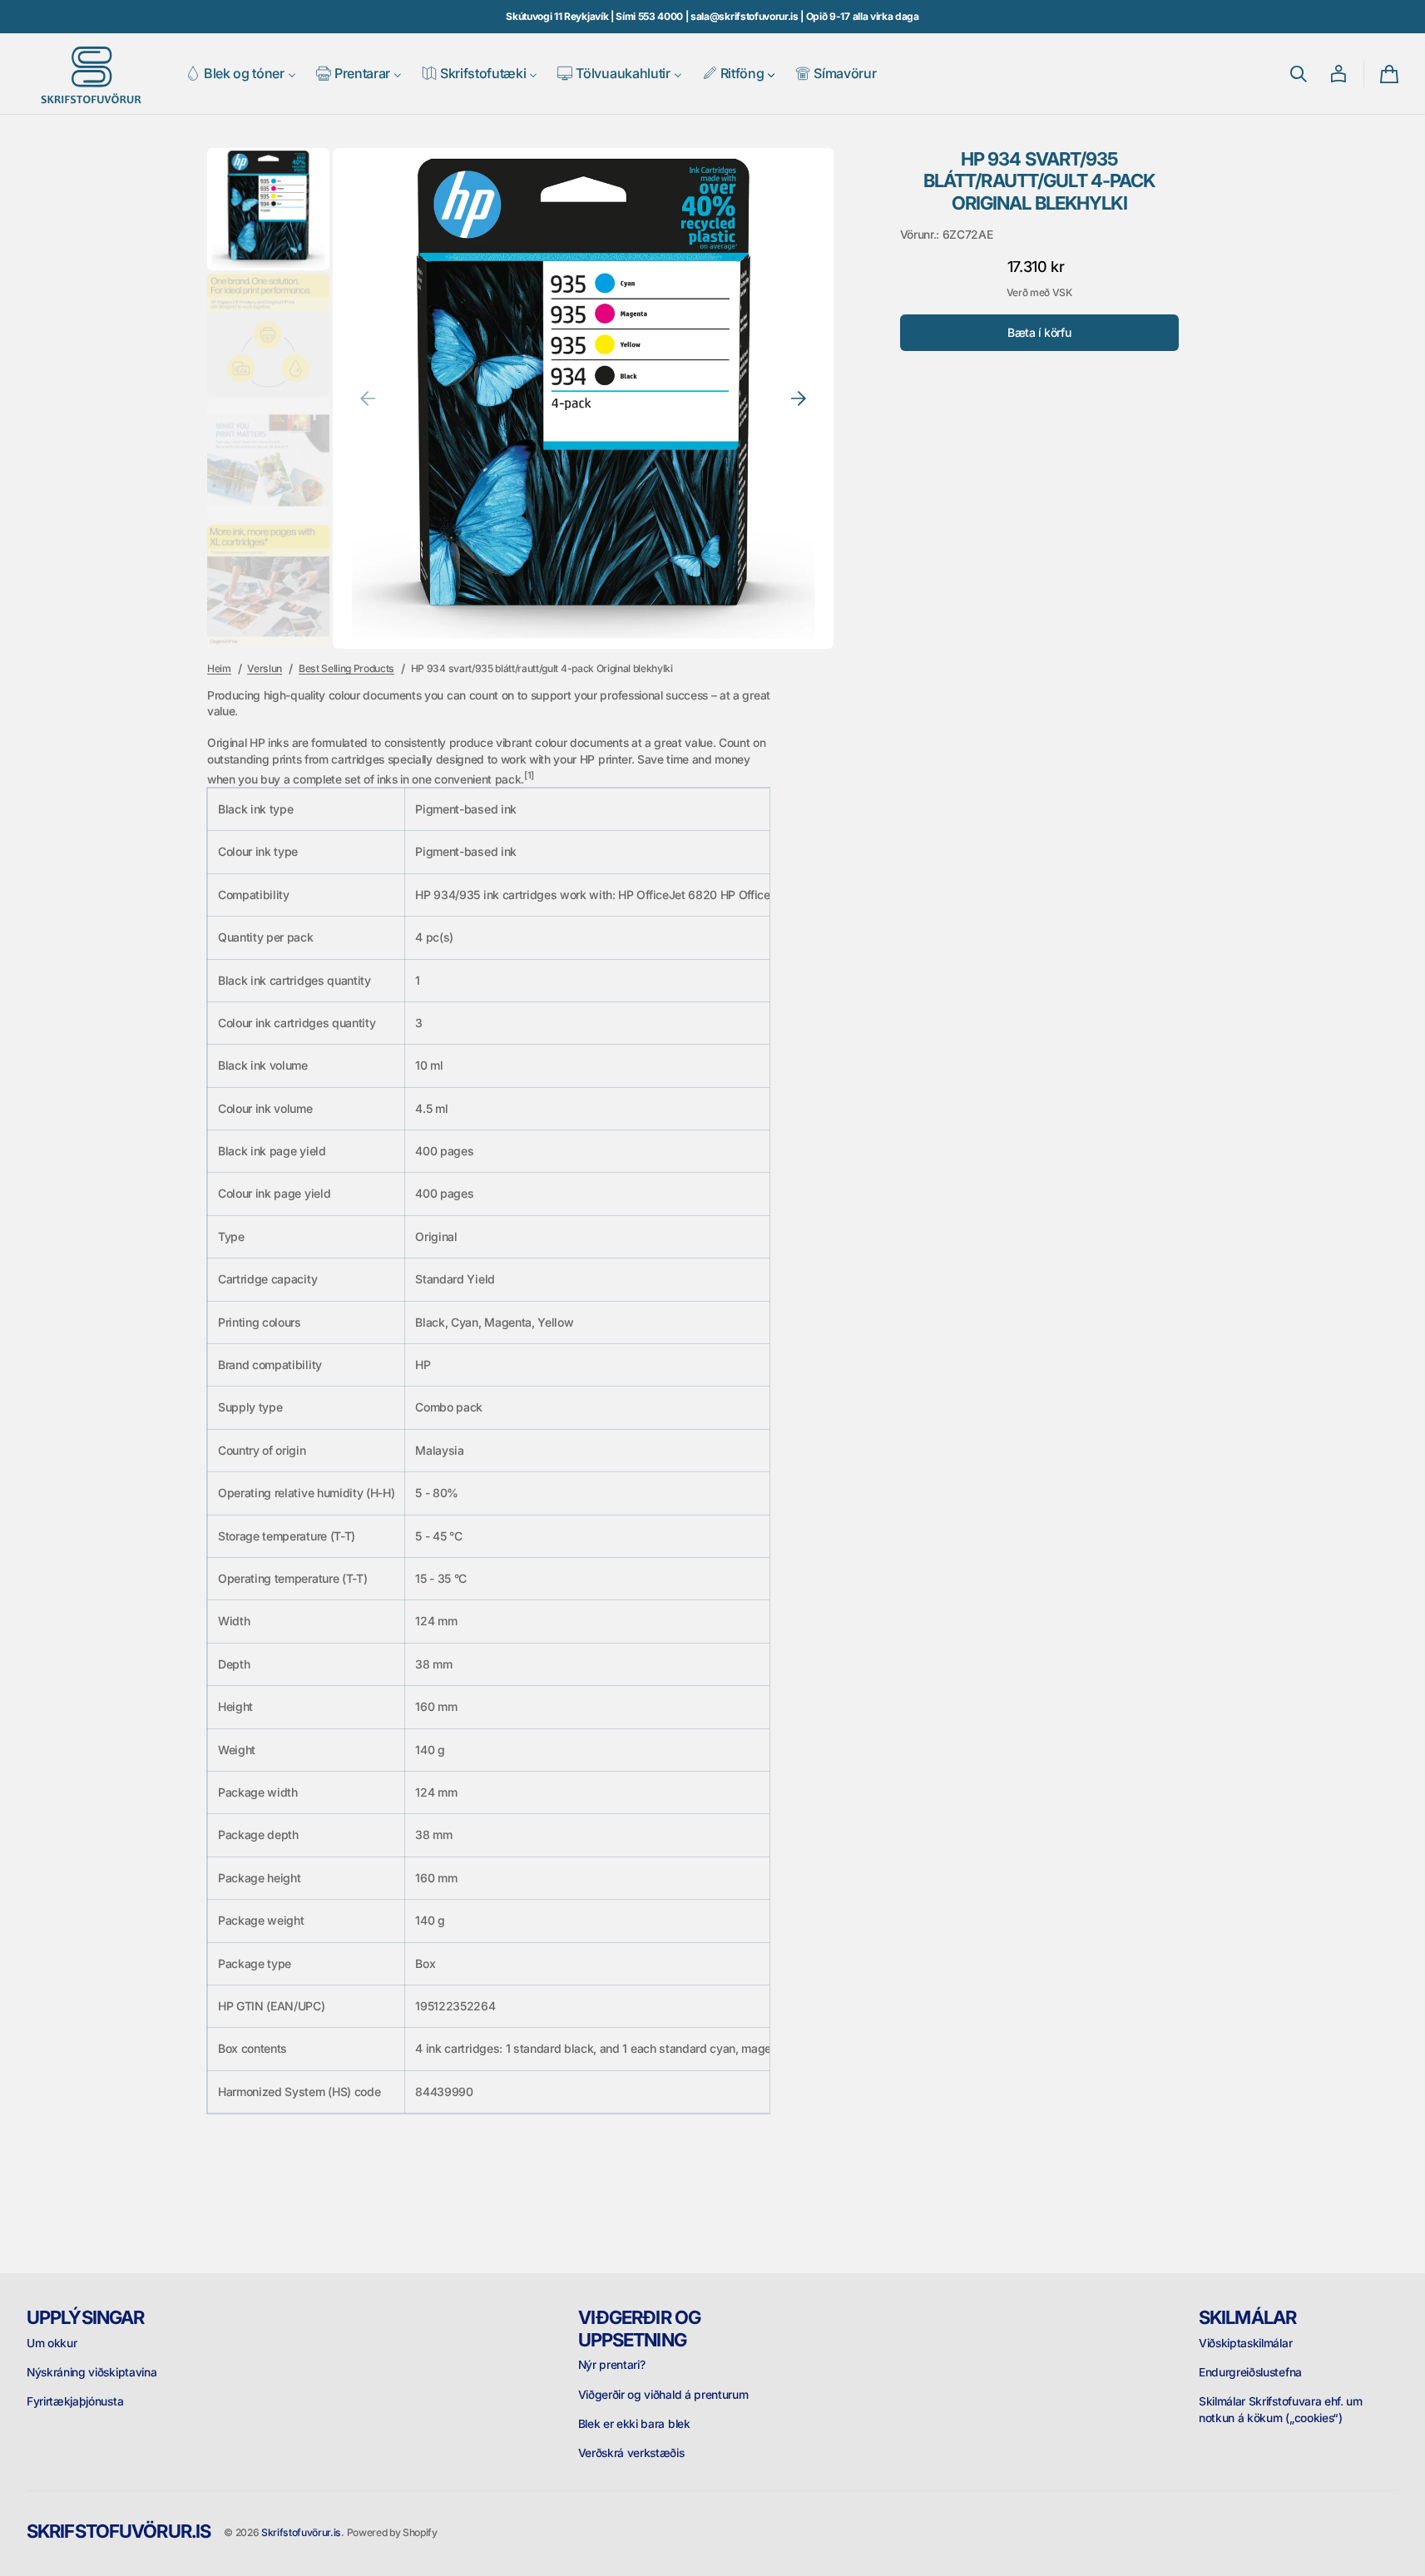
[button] (1299, 74)
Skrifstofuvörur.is (301, 2532)
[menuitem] (241, 74)
